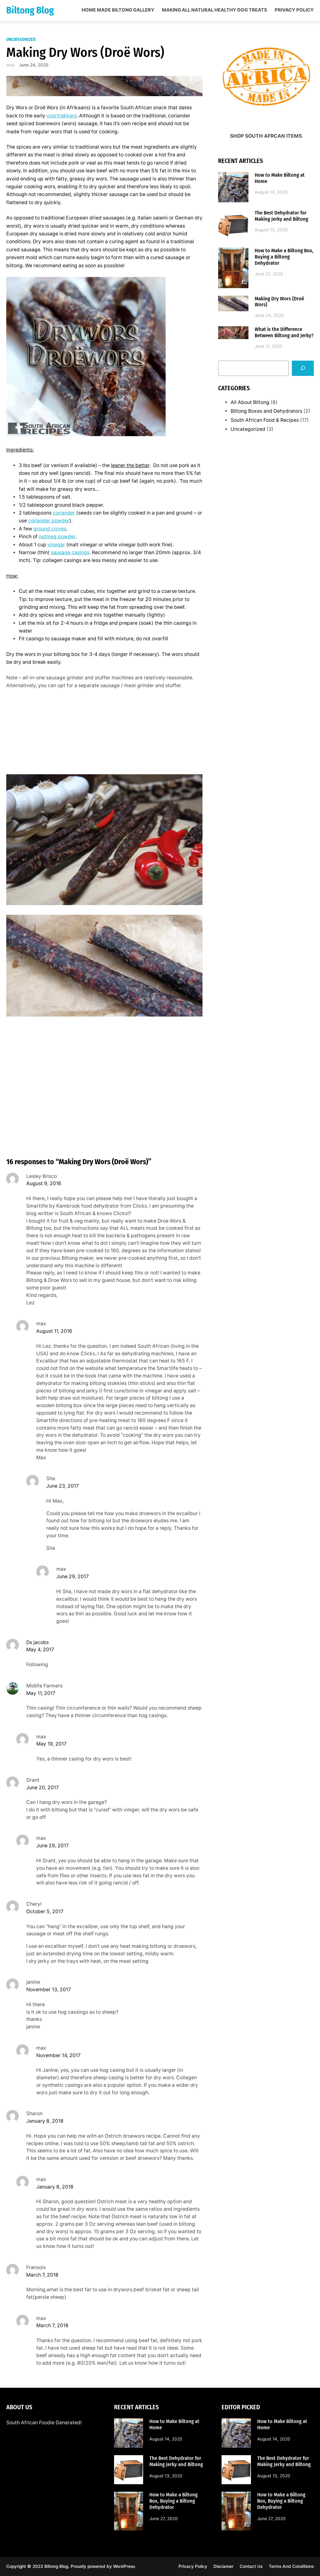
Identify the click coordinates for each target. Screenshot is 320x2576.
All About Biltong (250, 402)
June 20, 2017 (42, 1788)
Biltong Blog (30, 10)
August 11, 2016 (54, 1331)
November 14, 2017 (58, 2055)
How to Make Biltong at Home (280, 178)
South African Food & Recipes (265, 420)
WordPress (124, 2566)
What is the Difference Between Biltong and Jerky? (284, 332)
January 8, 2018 (45, 2121)
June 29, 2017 (72, 1576)
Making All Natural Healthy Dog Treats (215, 10)
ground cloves (50, 529)
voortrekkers (62, 116)
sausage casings (70, 552)
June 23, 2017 (62, 1486)
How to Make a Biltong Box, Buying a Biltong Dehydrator (284, 257)
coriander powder (49, 521)
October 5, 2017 (45, 1911)
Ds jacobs (37, 1642)
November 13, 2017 (49, 1990)
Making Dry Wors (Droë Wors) (279, 302)
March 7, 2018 (42, 2275)
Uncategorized (21, 39)
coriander (64, 513)
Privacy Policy (294, 10)
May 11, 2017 (41, 1693)
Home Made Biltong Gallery (118, 10)
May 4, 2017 (40, 1650)
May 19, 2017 (51, 1744)
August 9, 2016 (44, 1183)
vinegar (56, 545)
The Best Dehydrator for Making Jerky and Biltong (281, 216)
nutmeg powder (57, 537)
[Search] (303, 368)
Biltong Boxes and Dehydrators (266, 411)
